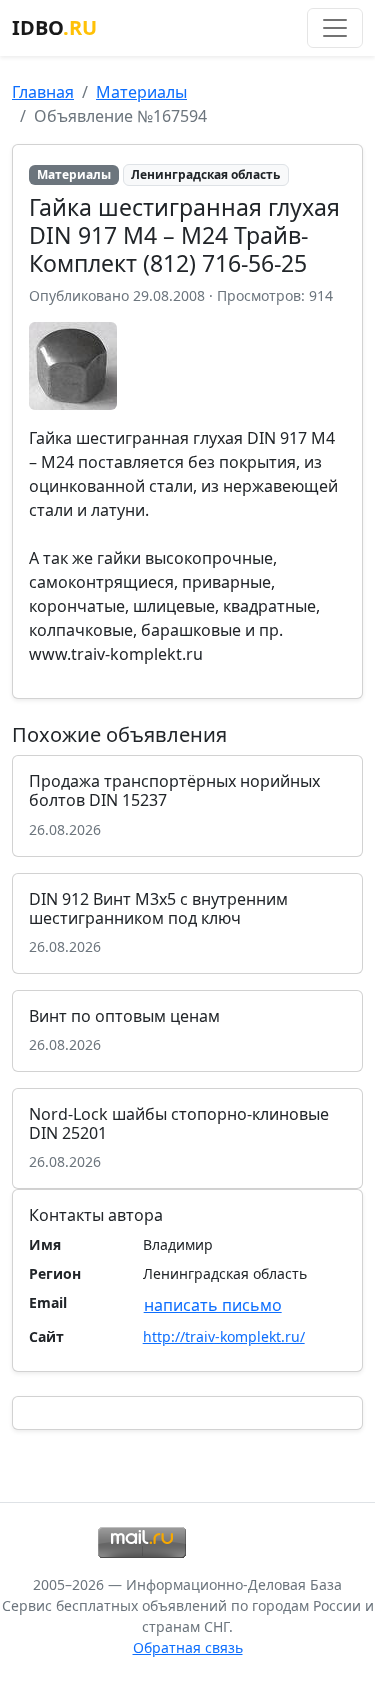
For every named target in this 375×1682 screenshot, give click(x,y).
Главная (43, 92)
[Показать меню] (335, 28)
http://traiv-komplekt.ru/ (224, 1336)
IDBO (54, 27)
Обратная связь (188, 1647)
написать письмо (213, 1305)
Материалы (141, 92)
